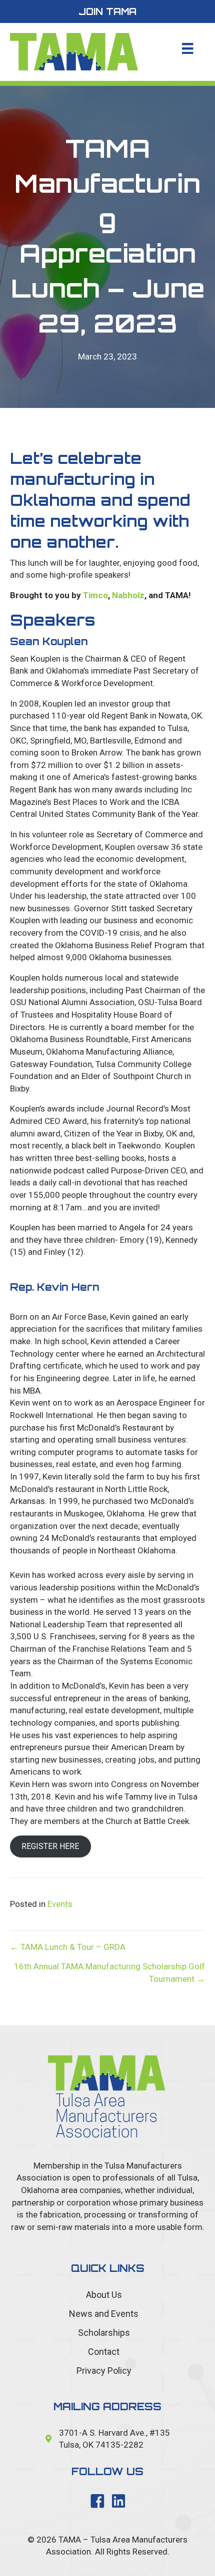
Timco (94, 595)
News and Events (104, 2314)
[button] (107, 11)
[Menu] (187, 48)
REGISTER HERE (50, 1846)
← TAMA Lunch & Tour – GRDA (68, 1947)
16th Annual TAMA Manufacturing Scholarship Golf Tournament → (109, 1973)
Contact (104, 2352)
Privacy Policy (104, 2371)
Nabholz (128, 595)
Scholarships (104, 2333)
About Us (104, 2295)
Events (60, 1904)
